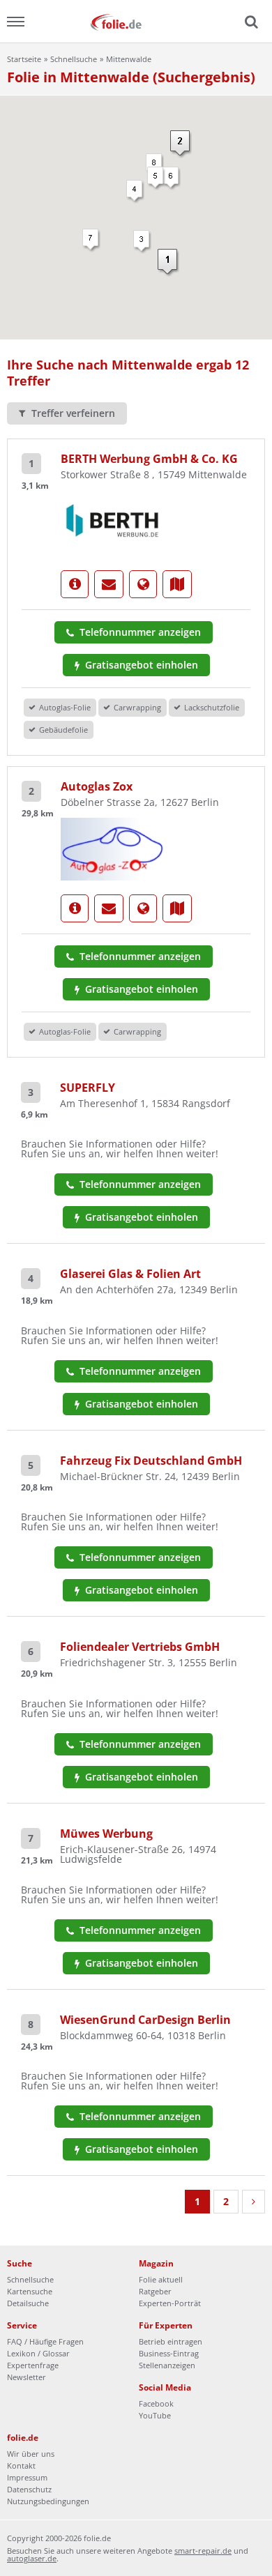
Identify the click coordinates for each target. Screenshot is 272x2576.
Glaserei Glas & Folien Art (130, 1274)
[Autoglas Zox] (113, 848)
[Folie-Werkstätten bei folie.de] (136, 21)
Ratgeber (155, 2291)
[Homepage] (143, 584)
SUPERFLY (88, 1088)
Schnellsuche (74, 59)
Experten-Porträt (170, 2303)
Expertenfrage (33, 2365)
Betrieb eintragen (171, 2341)
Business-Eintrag (169, 2353)
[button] (135, 192)
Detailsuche (28, 2303)
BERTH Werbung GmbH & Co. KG (149, 459)
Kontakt (21, 2466)
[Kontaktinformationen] (109, 584)
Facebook (156, 2403)
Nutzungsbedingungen (48, 2501)
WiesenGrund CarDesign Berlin (145, 2020)
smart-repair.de (203, 2551)
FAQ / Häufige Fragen (45, 2341)
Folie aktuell (161, 2279)
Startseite (24, 59)
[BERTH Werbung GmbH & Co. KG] (113, 522)
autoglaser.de (32, 2558)
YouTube (155, 2415)
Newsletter (27, 2377)
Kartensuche (30, 2291)
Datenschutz (29, 2489)
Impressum (27, 2477)
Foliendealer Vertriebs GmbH (140, 1647)
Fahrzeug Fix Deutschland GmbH (151, 1461)
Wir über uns (31, 2454)
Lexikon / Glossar (38, 2353)
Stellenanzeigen (167, 2365)
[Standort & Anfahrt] (177, 584)
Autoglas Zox (97, 786)
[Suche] (250, 22)
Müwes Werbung (106, 1834)
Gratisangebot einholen (140, 665)
